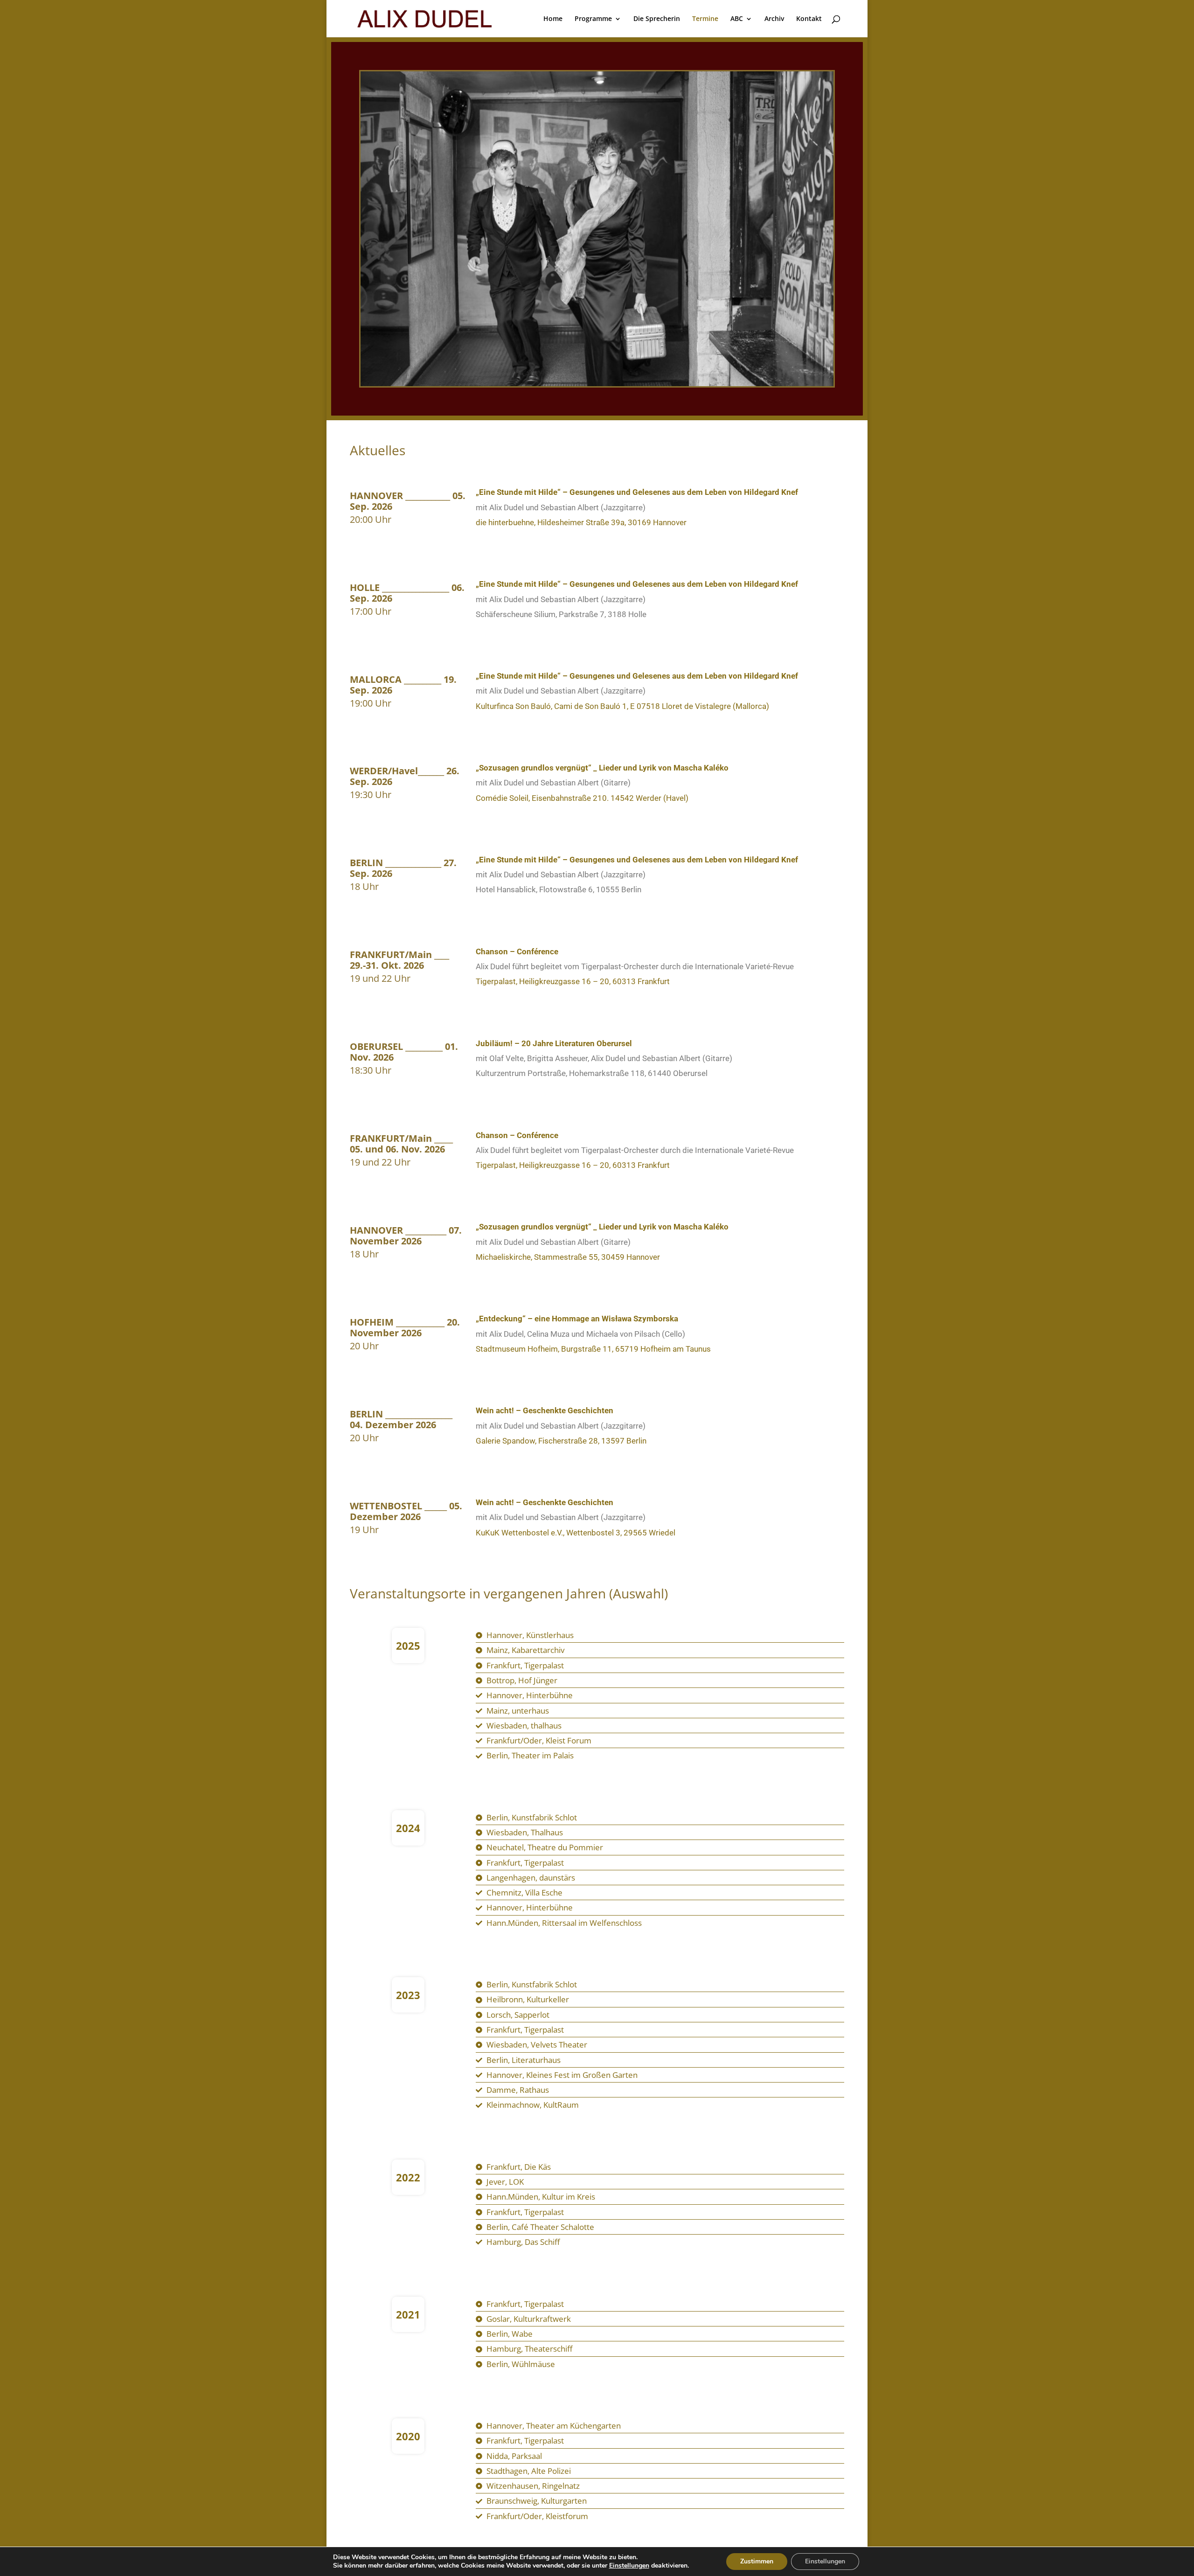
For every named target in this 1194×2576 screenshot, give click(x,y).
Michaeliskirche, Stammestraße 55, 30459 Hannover (568, 1257)
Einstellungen (629, 2566)
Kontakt (809, 19)
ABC (737, 19)
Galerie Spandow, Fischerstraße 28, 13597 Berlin (561, 1441)
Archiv (774, 19)
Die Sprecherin (657, 19)
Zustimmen (757, 2561)
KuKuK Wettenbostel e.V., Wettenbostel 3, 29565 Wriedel (576, 1533)
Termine (705, 19)
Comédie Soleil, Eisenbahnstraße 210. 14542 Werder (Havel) (582, 798)
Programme (593, 19)
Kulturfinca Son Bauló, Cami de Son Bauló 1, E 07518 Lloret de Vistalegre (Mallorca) (622, 706)
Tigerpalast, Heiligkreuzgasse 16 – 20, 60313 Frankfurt (573, 981)
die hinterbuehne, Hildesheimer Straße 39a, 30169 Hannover (581, 522)
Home (553, 19)
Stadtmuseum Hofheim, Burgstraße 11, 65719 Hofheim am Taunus (593, 1349)
